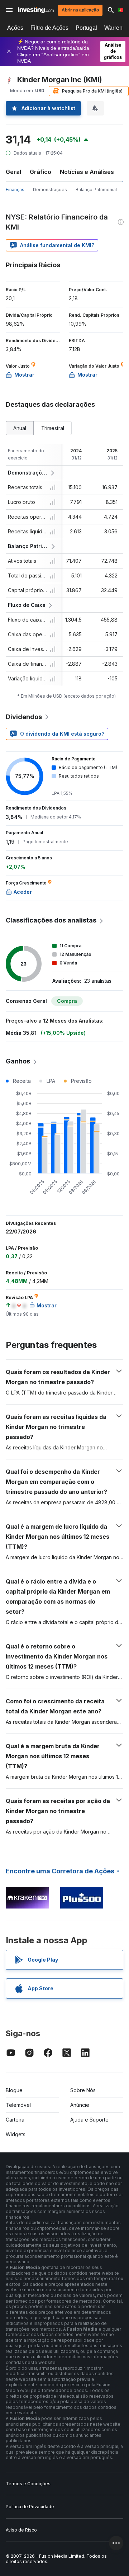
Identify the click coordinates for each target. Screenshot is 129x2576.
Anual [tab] (20, 428)
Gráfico (40, 172)
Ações (15, 28)
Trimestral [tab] (53, 428)
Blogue (14, 2090)
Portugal (86, 28)
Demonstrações (50, 190)
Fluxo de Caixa (27, 605)
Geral (13, 172)
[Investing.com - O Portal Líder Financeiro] (36, 10)
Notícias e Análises (87, 172)
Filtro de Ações (49, 28)
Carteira (15, 2120)
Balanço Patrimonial (96, 190)
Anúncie (80, 2105)
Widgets (16, 2134)
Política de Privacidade (30, 2507)
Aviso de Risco (21, 2530)
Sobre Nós (83, 2090)
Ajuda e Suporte (89, 2120)
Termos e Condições (28, 2484)
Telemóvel (18, 2105)
